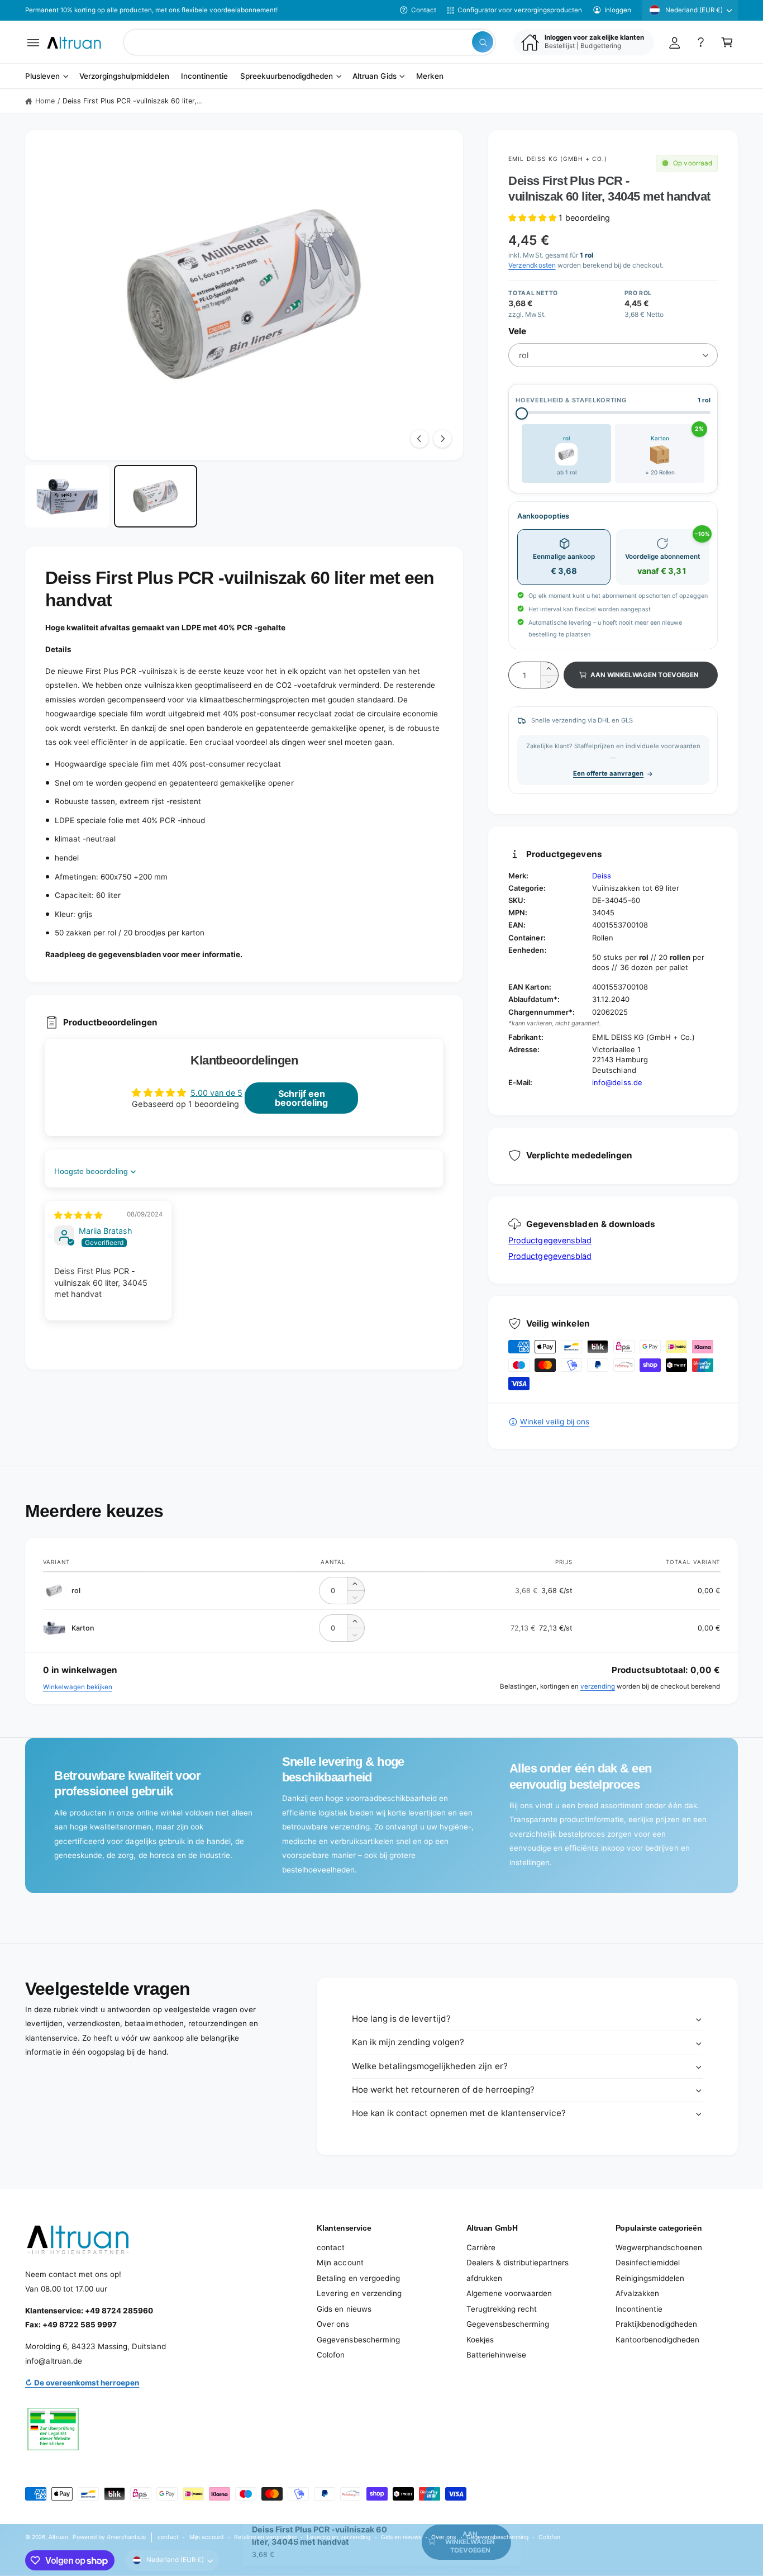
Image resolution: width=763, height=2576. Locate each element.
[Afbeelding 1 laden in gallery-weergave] (67, 496)
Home (45, 101)
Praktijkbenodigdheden (656, 2324)
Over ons (333, 2324)
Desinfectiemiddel (648, 2263)
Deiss (602, 876)
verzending (598, 1686)
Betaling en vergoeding (358, 2278)
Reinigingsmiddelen (650, 2278)
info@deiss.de (617, 1082)
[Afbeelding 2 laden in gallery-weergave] (156, 496)
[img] (78, 1215)
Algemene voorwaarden (509, 2293)
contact (331, 2247)
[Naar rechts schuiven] (442, 439)
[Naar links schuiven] (419, 439)
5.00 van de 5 (216, 1093)
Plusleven (42, 77)
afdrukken (484, 2278)
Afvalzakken (637, 2293)
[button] (33, 42)
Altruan (58, 2537)
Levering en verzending (359, 2293)
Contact (424, 10)
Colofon (331, 2355)
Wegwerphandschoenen (659, 2247)
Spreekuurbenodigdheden (287, 77)
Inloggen (618, 10)
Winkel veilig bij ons (554, 1422)
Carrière (481, 2247)
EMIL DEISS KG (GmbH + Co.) (558, 159)
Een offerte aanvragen (608, 773)
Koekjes (480, 2340)
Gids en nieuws (344, 2309)
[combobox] (309, 42)
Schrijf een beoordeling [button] (301, 1098)
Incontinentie (639, 2309)
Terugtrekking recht (502, 2309)
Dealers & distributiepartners (518, 2263)
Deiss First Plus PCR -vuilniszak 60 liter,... (132, 101)
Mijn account (340, 2263)
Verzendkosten (532, 265)
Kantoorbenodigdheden (657, 2340)
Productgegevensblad (550, 1240)
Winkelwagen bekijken (78, 1687)
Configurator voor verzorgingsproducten (520, 10)
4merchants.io (126, 2537)
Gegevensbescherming (358, 2340)
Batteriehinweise (496, 2355)
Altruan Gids (374, 77)
